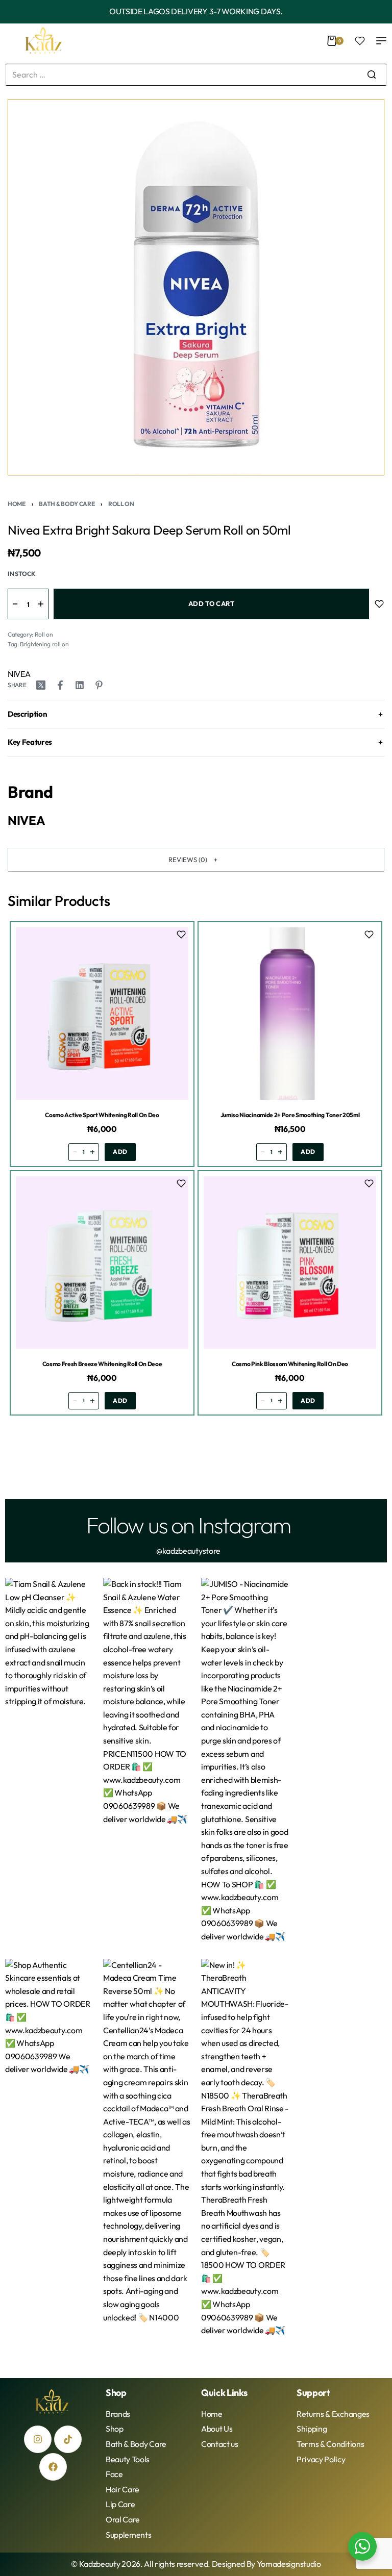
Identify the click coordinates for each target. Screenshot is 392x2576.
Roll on (121, 504)
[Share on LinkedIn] (80, 685)
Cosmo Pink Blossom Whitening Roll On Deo (290, 1363)
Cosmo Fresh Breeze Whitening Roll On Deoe (102, 1363)
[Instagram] (38, 2439)
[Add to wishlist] (379, 604)
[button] (196, 860)
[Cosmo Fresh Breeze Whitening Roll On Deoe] (102, 1262)
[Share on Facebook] (60, 685)
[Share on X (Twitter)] (41, 685)
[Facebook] (53, 2467)
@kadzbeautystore (188, 1551)
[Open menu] (381, 41)
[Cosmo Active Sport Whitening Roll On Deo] (102, 1014)
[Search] (372, 75)
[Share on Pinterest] (99, 685)
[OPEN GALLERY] (196, 287)
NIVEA (19, 674)
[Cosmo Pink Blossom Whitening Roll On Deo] (290, 1262)
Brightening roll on (44, 644)
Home (17, 504)
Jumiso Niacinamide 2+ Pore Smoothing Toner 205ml (290, 1115)
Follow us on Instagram (188, 1525)
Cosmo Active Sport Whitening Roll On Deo (102, 1115)
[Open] (360, 41)
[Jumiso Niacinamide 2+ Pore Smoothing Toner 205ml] (290, 1014)
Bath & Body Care (67, 504)
